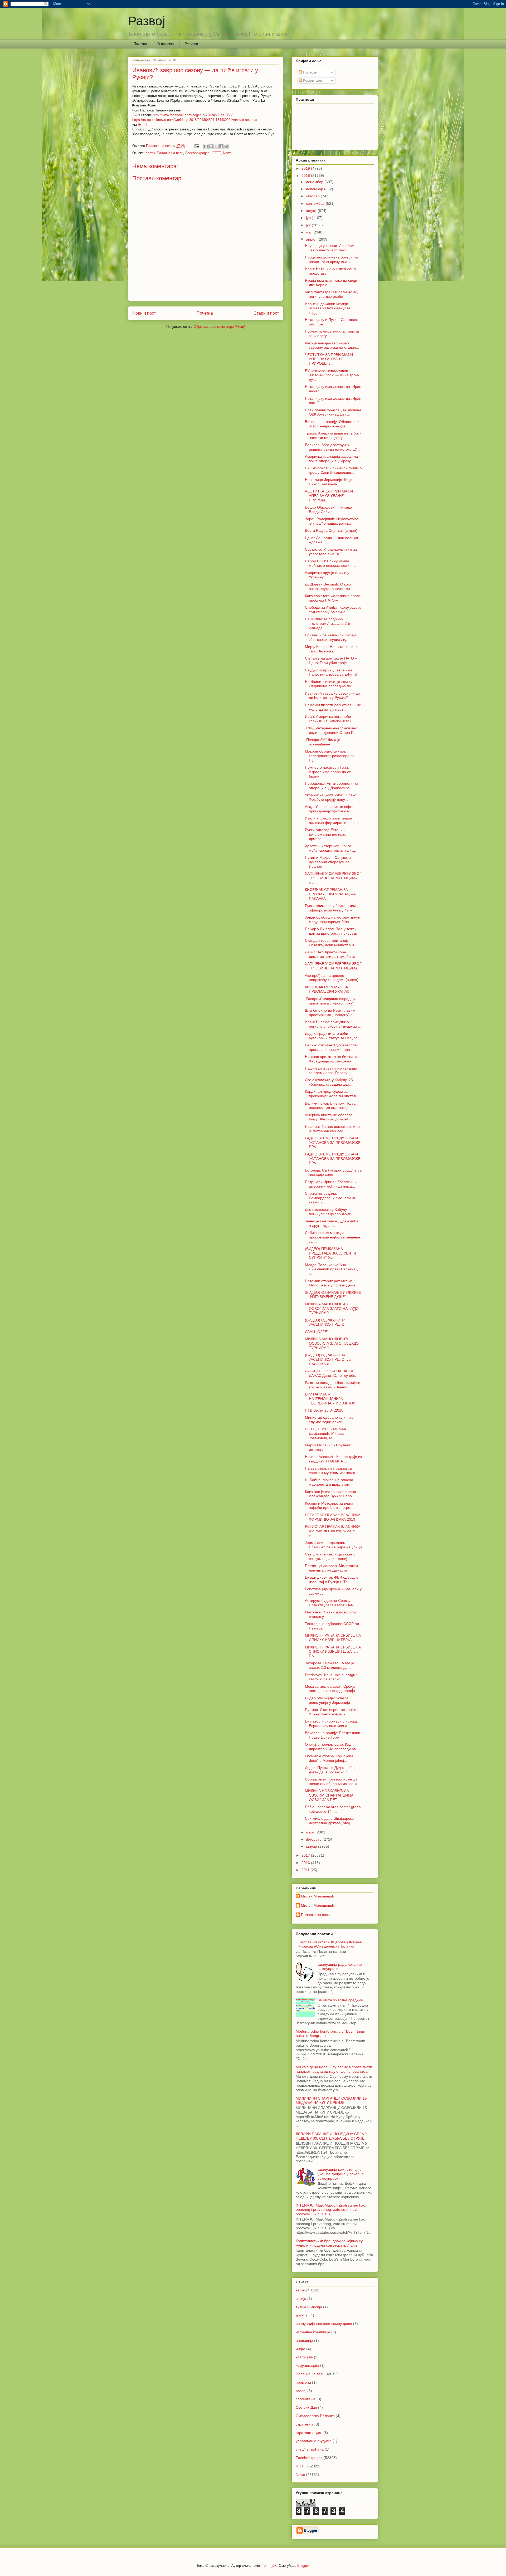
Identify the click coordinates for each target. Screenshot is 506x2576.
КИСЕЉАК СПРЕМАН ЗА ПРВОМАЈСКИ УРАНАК (327, 989)
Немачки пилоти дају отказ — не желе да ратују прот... (333, 707)
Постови (310, 72)
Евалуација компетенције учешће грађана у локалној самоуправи (341, 2174)
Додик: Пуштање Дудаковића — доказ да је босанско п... (332, 1770)
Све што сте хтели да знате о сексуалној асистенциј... (330, 1556)
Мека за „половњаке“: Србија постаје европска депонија (330, 1689)
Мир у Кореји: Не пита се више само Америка (332, 649)
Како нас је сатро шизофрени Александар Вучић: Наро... (330, 1494)
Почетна (140, 44)
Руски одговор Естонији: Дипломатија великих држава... (326, 834)
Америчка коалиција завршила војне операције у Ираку (331, 459)
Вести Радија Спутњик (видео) (331, 530)
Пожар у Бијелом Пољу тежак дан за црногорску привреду (331, 931)
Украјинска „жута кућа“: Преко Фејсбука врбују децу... (331, 797)
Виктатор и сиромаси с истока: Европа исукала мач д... (331, 1723)
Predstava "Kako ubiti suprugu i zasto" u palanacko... (331, 1677)
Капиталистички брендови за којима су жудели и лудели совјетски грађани (329, 2243)
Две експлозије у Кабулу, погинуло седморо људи (328, 1212)
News (227, 153)
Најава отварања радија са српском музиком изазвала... (332, 1470)
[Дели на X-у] (216, 146)
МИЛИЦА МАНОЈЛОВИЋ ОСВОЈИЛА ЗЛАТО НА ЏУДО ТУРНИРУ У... (332, 1309)
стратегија (305, 2424)
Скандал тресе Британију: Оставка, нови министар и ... (332, 943)
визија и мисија (309, 2307)
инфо (300, 2349)
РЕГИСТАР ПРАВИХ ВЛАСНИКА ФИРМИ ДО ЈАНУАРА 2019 (333, 1517)
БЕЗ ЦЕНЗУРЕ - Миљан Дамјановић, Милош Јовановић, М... (325, 1433)
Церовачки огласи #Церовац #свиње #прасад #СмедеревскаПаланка (330, 1944)
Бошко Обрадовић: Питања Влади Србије (329, 509)
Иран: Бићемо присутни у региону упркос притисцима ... (333, 1024)
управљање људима (314, 2441)
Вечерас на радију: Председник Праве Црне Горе (332, 1735)
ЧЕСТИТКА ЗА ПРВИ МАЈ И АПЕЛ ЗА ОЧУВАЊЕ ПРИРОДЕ (329, 496)
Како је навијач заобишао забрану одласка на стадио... (332, 345)
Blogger (303, 2566)
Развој (147, 21)
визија (301, 2299)
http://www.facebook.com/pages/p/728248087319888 (193, 115)
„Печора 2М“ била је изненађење (323, 742)
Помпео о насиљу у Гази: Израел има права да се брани (328, 772)
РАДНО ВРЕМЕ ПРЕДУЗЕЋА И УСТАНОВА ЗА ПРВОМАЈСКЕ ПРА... (333, 1143)
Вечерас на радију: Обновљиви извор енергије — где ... (332, 424)
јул (309, 218)
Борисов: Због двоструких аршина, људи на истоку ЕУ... (332, 447)
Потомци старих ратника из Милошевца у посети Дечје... (332, 1283)
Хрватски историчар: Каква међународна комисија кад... (332, 848)
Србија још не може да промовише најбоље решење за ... (332, 1237)
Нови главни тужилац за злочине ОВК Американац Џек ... (333, 412)
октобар (313, 196)
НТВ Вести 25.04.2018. (325, 1410)
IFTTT (143, 125)
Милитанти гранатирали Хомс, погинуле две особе (331, 294)
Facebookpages (197, 153)
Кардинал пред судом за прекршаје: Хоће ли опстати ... (333, 1094)
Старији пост (266, 313)
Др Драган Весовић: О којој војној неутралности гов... (329, 586)
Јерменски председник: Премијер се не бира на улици (333, 1545)
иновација (304, 2340)
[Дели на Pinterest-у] (226, 146)
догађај (302, 2315)
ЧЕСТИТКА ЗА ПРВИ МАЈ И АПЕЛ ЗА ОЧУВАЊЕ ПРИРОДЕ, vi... (329, 359)
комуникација (307, 2365)
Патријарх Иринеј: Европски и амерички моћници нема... (331, 1184)
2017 (306, 1855)
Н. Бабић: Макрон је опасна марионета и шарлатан (329, 1482)
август (312, 211)
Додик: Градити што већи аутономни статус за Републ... (333, 1036)
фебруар (314, 1839)
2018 (306, 175)
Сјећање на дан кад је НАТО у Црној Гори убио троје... (331, 660)
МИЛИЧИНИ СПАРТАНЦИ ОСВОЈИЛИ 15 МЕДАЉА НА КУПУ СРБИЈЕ (331, 2101)
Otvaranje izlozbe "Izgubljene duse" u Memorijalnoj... (329, 1758)
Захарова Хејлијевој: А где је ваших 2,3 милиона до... (330, 1665)
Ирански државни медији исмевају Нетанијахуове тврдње (328, 308)
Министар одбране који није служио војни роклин (329, 1420)
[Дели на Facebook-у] (221, 146)
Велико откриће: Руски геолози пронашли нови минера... (332, 1047)
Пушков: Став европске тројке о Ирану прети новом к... (332, 1712)
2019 (306, 168)
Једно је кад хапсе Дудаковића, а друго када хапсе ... (332, 1223)
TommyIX (269, 2566)
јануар (312, 1846)
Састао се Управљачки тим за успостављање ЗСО (331, 552)
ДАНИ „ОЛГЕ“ (317, 1332)
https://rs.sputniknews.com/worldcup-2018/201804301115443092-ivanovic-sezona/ (195, 120)
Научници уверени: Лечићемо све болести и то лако (331, 248)
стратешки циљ (309, 2433)
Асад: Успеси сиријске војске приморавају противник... (330, 809)
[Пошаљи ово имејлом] (206, 146)
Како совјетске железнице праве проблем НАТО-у (333, 598)
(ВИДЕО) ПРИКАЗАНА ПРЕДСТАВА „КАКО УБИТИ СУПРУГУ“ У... (330, 1253)
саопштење (306, 2399)
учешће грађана (310, 2449)
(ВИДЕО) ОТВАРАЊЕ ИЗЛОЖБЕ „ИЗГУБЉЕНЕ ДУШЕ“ (333, 1295)
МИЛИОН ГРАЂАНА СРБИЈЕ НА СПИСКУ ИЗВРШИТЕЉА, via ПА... (333, 1652)
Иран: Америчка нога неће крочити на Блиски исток (328, 719)
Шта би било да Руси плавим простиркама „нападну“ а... (330, 1013)
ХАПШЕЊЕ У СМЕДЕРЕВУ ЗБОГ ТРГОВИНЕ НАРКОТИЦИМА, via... (333, 878)
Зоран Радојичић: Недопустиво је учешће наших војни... (332, 521)
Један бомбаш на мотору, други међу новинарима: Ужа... (333, 919)
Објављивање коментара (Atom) (219, 327)
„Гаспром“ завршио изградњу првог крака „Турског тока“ (330, 1001)
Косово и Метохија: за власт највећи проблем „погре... (329, 1506)
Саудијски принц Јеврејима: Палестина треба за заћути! (331, 672)
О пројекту (166, 44)
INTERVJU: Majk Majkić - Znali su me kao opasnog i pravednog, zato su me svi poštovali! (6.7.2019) (330, 2210)
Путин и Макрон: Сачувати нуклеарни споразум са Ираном (328, 862)
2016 (306, 1863)
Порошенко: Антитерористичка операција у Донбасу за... (332, 786)
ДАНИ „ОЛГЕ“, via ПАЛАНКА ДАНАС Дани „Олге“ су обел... (333, 1373)
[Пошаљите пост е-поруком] (196, 146)
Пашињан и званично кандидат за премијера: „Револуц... (332, 1070)
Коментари (312, 80)
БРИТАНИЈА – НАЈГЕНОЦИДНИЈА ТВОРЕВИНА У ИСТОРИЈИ (330, 1399)
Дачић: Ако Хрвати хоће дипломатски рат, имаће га (330, 954)
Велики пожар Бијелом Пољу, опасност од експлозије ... (331, 1106)
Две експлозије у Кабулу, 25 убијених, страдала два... (329, 1082)
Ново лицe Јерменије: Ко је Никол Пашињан (329, 482)
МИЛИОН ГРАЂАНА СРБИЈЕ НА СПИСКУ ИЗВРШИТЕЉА (333, 1638)
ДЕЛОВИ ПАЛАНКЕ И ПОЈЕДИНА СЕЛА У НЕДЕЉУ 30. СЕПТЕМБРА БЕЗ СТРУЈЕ (332, 2136)
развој (301, 2391)
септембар (316, 203)
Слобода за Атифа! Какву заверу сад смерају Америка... (333, 610)
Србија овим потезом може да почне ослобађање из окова (331, 1781)
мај (309, 232)
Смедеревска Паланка (315, 2416)
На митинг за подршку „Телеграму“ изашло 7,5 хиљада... (327, 623)
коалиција (304, 2357)
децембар (315, 182)
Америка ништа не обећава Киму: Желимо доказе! (329, 1117)
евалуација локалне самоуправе (324, 2324)
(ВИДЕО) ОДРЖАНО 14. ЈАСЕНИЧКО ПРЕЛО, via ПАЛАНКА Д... (328, 1359)
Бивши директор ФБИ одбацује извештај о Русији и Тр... (332, 1580)
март (311, 1832)
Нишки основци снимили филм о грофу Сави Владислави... (333, 470)
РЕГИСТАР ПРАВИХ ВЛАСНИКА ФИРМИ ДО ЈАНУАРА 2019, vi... (333, 1531)
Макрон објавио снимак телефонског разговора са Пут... (330, 756)
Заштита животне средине (340, 2000)
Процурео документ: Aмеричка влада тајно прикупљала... (332, 259)
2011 (306, 1870)
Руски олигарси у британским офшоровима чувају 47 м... (330, 908)
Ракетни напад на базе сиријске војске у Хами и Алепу (333, 1385)
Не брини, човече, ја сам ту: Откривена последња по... (330, 684)
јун (309, 225)
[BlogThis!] (211, 146)
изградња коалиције (313, 2332)
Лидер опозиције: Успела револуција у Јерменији (327, 1700)
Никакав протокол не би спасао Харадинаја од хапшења (332, 1059)
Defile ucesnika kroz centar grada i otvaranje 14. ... (333, 1809)
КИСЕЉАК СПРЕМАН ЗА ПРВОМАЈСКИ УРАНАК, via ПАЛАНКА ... (330, 894)
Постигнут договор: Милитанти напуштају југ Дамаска (331, 1568)
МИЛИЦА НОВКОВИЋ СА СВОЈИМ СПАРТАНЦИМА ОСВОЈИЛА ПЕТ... (329, 1795)
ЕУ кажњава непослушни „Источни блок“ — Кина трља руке (332, 375)
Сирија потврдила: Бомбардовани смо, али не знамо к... (330, 1198)
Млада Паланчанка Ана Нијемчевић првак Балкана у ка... (332, 1269)
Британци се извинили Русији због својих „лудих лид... (330, 637)
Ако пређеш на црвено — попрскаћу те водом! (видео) (332, 978)
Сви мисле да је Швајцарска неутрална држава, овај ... (329, 1821)
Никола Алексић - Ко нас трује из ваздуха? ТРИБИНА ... (333, 1459)
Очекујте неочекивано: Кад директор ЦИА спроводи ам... (332, 1747)
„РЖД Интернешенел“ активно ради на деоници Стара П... (331, 730)
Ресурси (191, 44)
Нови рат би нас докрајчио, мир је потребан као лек (332, 1129)
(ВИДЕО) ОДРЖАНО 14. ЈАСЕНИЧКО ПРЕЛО (326, 1322)
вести (150, 153)
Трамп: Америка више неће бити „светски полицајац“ (333, 435)
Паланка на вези (170, 153)
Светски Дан (306, 2407)
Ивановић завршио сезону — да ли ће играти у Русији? (333, 696)
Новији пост (144, 313)
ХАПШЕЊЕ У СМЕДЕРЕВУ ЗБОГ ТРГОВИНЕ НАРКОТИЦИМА (333, 966)
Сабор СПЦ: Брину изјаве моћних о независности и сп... (333, 563)
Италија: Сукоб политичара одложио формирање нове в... (333, 820)
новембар (315, 189)
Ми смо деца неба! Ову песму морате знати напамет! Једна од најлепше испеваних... (334, 2069)
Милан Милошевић (318, 1896)
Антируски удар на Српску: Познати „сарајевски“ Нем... (331, 1603)
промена (303, 2382)
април (312, 239)
